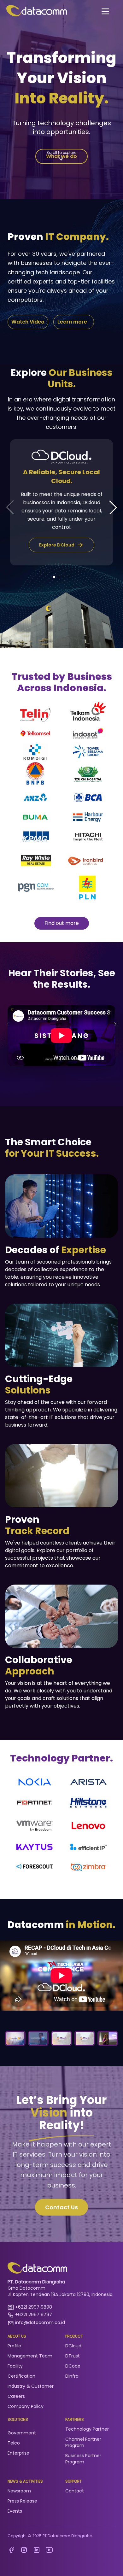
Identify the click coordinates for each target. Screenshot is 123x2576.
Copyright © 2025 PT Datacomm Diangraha (50, 2536)
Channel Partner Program (83, 2442)
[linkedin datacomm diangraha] (37, 2550)
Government (22, 2433)
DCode (73, 2366)
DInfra (72, 2376)
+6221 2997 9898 (34, 2307)
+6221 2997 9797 (34, 2315)
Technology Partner (87, 2429)
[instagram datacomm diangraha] (24, 2550)
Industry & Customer (31, 2386)
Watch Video (28, 322)
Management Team (30, 2356)
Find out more (62, 923)
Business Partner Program (83, 2459)
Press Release (22, 2501)
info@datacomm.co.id (40, 2322)
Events (15, 2511)
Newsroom (19, 2491)
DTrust (73, 2356)
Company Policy (26, 2406)
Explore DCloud (58, 545)
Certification (21, 2376)
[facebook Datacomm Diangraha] (11, 2550)
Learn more (73, 322)
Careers (16, 2396)
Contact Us (61, 2207)
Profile (14, 2346)
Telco (14, 2443)
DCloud (73, 2346)
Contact (75, 2491)
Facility (15, 2366)
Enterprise (18, 2453)
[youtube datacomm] (49, 2550)
